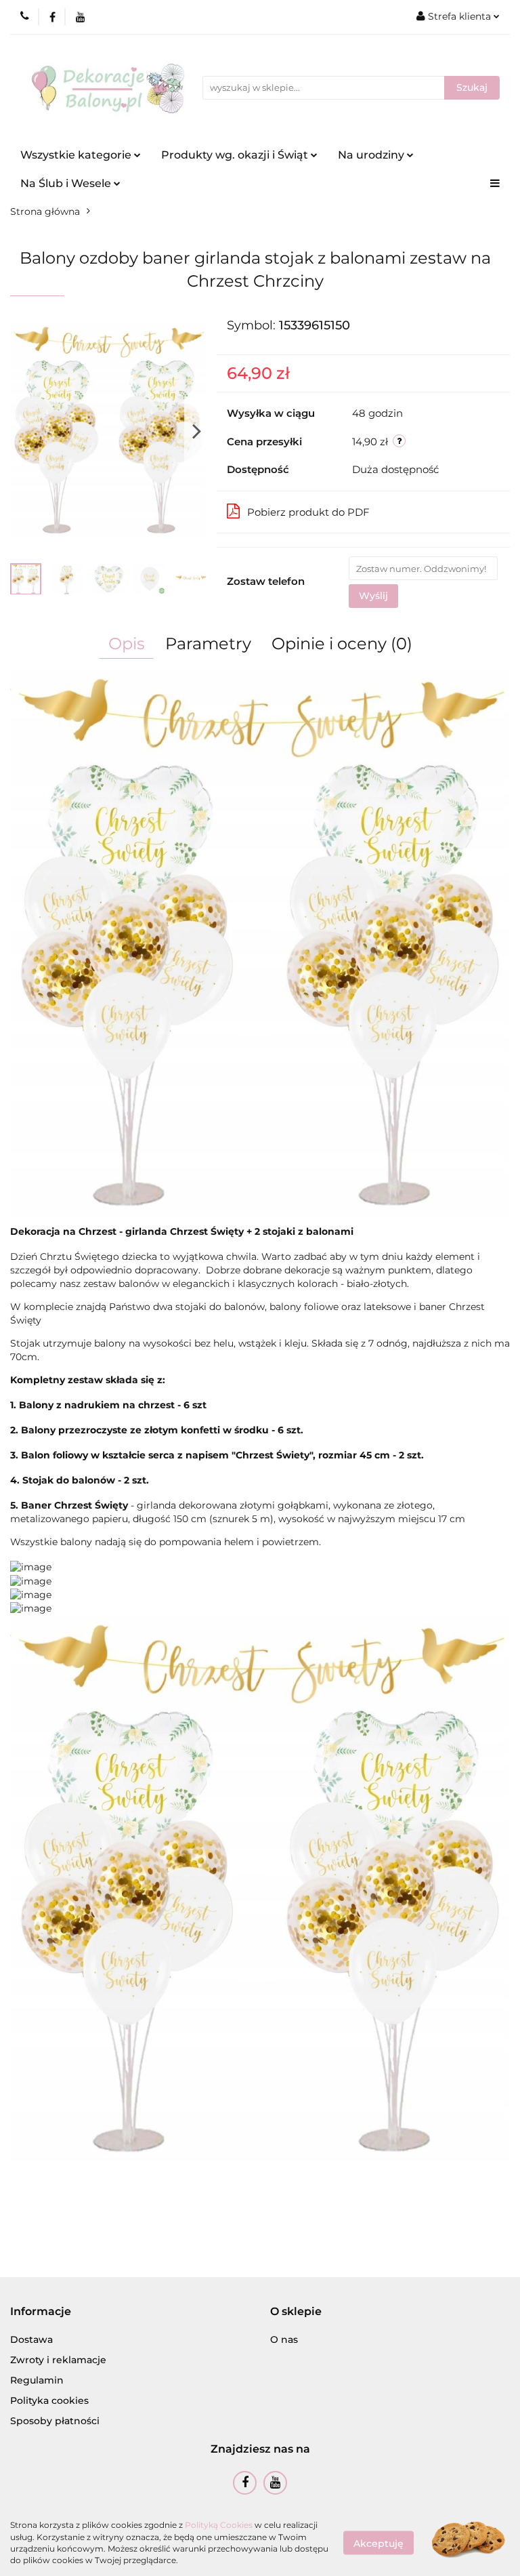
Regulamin (37, 2380)
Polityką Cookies (219, 2525)
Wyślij (373, 596)
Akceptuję (378, 2543)
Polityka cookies (49, 2400)
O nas (284, 2339)
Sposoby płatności (55, 2421)
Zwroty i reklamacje (58, 2360)
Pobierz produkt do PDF (308, 512)
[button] (41, 2312)
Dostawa (31, 2339)
